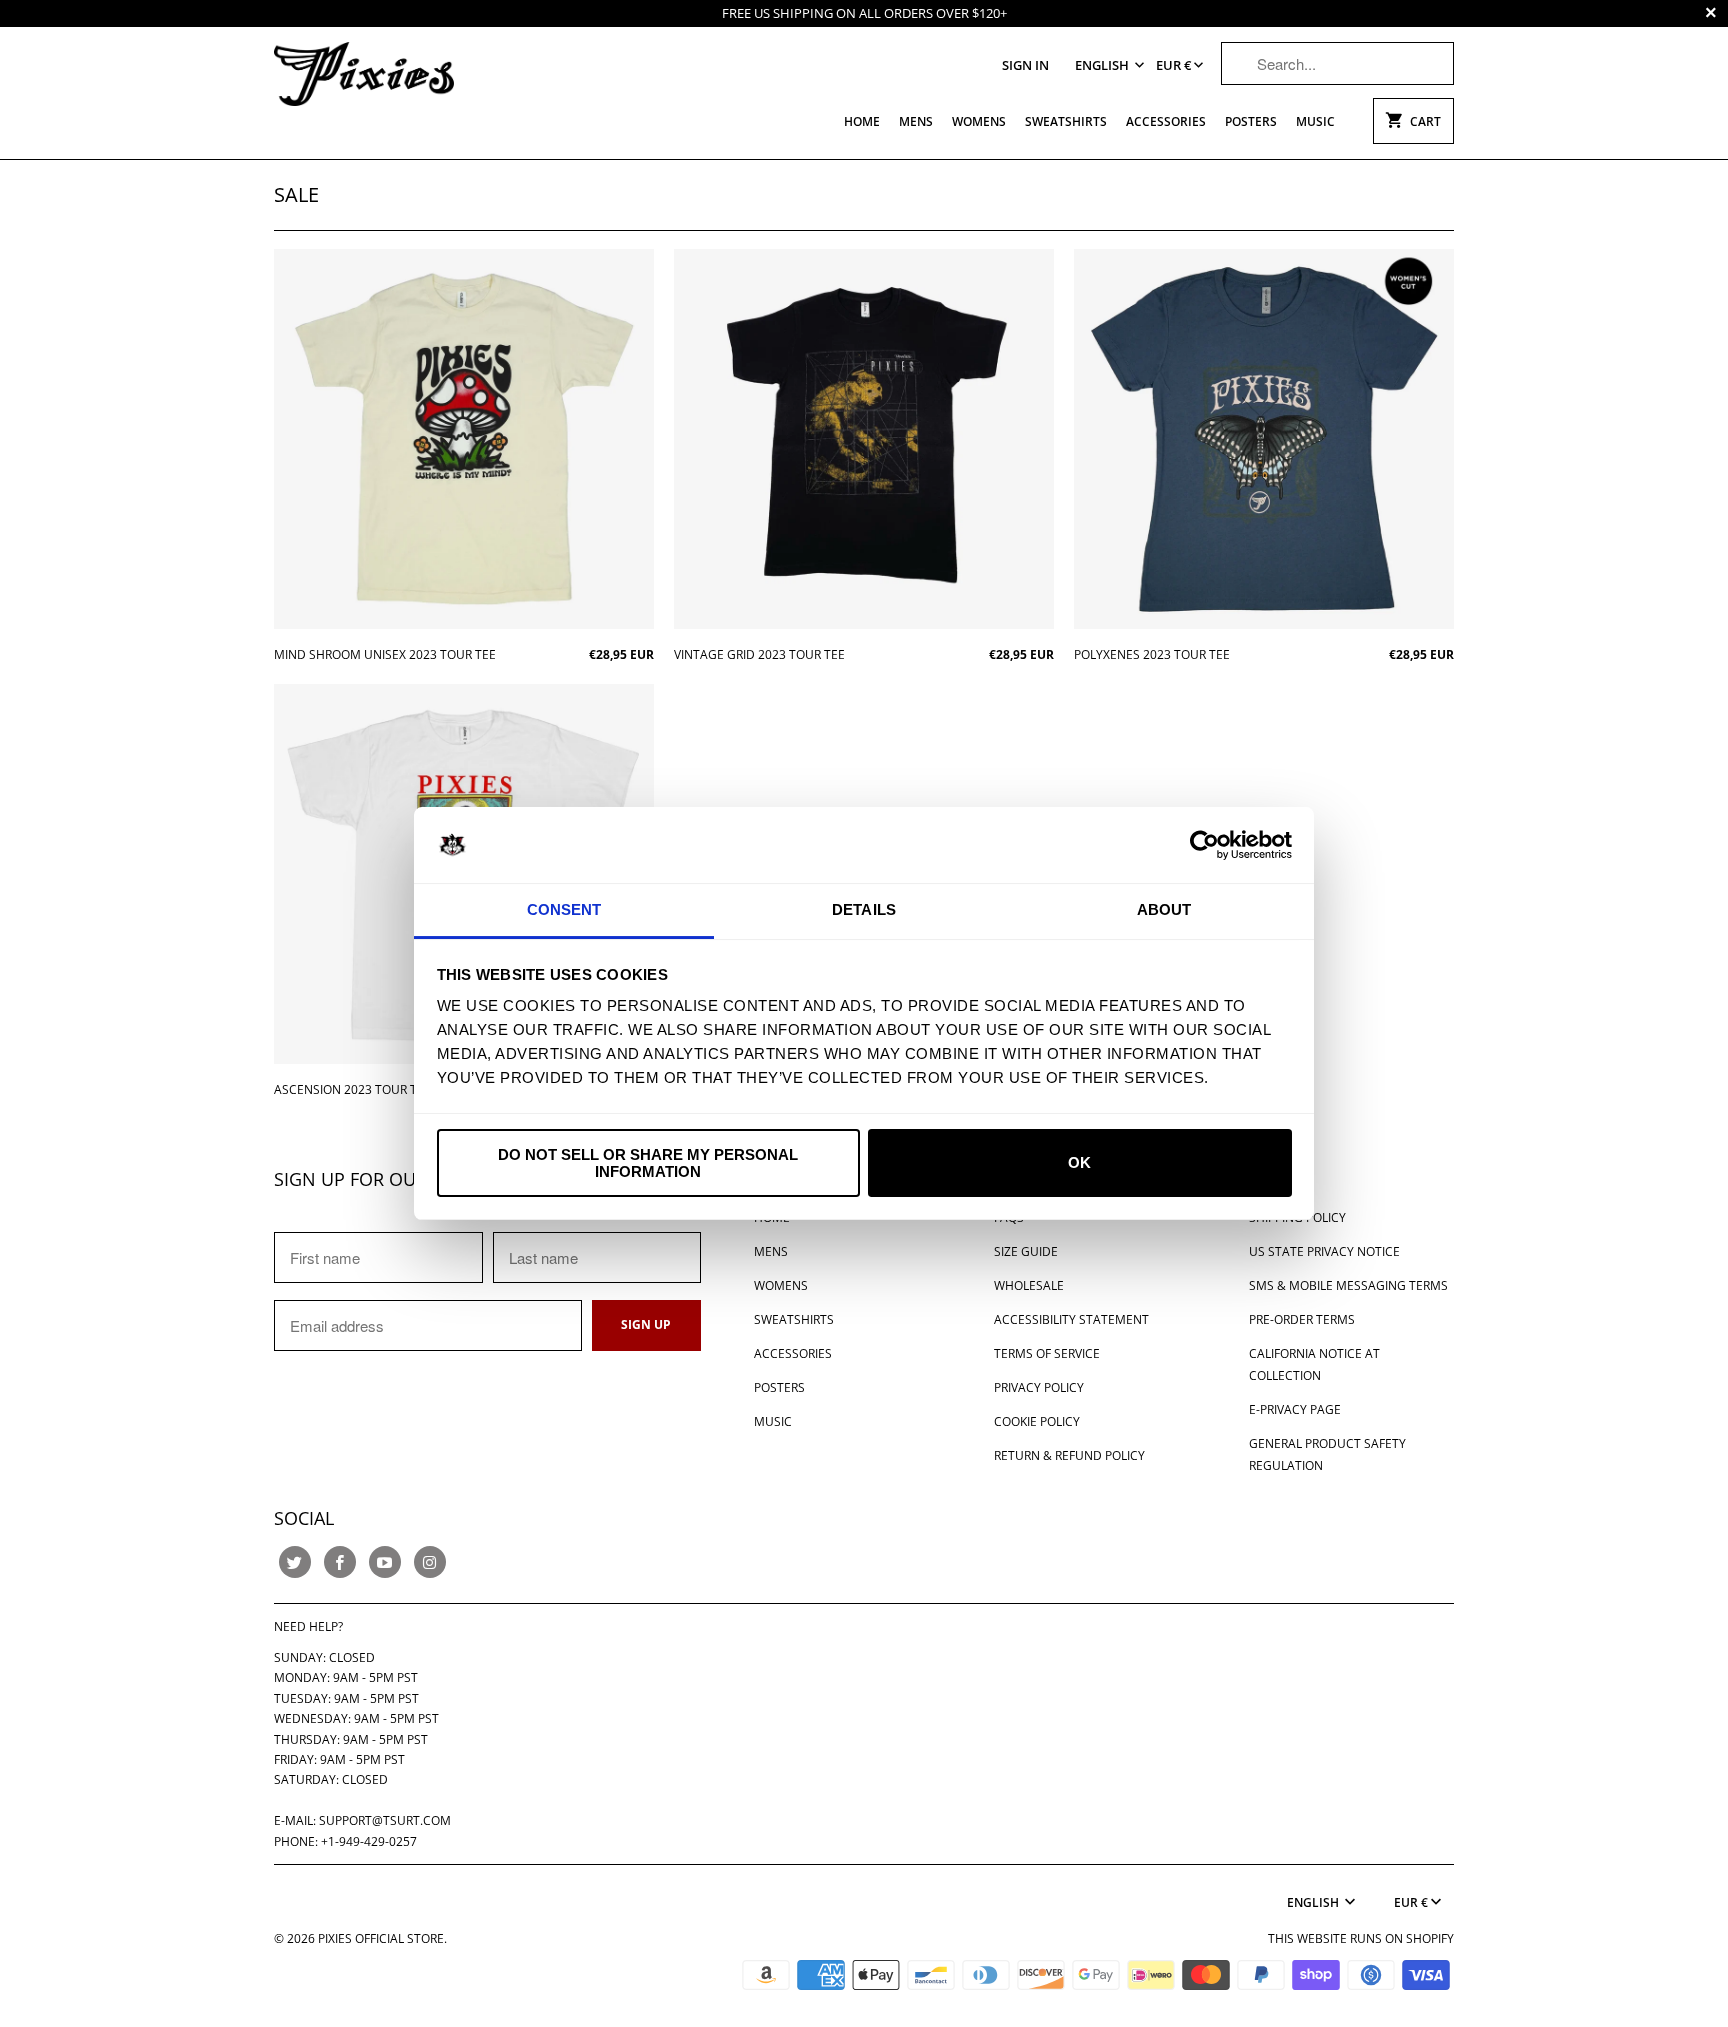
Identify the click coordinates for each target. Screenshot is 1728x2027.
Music (1315, 121)
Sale (296, 194)
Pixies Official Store (381, 1938)
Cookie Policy (1037, 1421)
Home (862, 121)
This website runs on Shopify (1361, 1938)
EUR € (1173, 65)
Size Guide (1026, 1251)
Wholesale (1029, 1285)
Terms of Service (1047, 1353)
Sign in (1025, 65)
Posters (1251, 121)
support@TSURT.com (385, 1820)
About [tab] (1164, 909)
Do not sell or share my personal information (648, 1163)
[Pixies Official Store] (364, 73)
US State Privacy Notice (1324, 1251)
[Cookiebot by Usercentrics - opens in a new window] (1204, 845)
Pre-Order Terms (1302, 1319)
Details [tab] (864, 909)
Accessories (1166, 121)
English (1103, 65)
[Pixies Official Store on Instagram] (430, 1562)
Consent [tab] (564, 909)
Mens (916, 121)
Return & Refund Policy (1069, 1455)
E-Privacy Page (1295, 1409)
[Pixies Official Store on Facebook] (340, 1562)
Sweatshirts (1066, 121)
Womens (979, 121)
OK (1079, 1162)
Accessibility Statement (1071, 1319)
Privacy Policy (1039, 1387)
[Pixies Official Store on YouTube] (385, 1562)
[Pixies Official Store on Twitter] (295, 1562)
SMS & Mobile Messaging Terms (1348, 1285)
